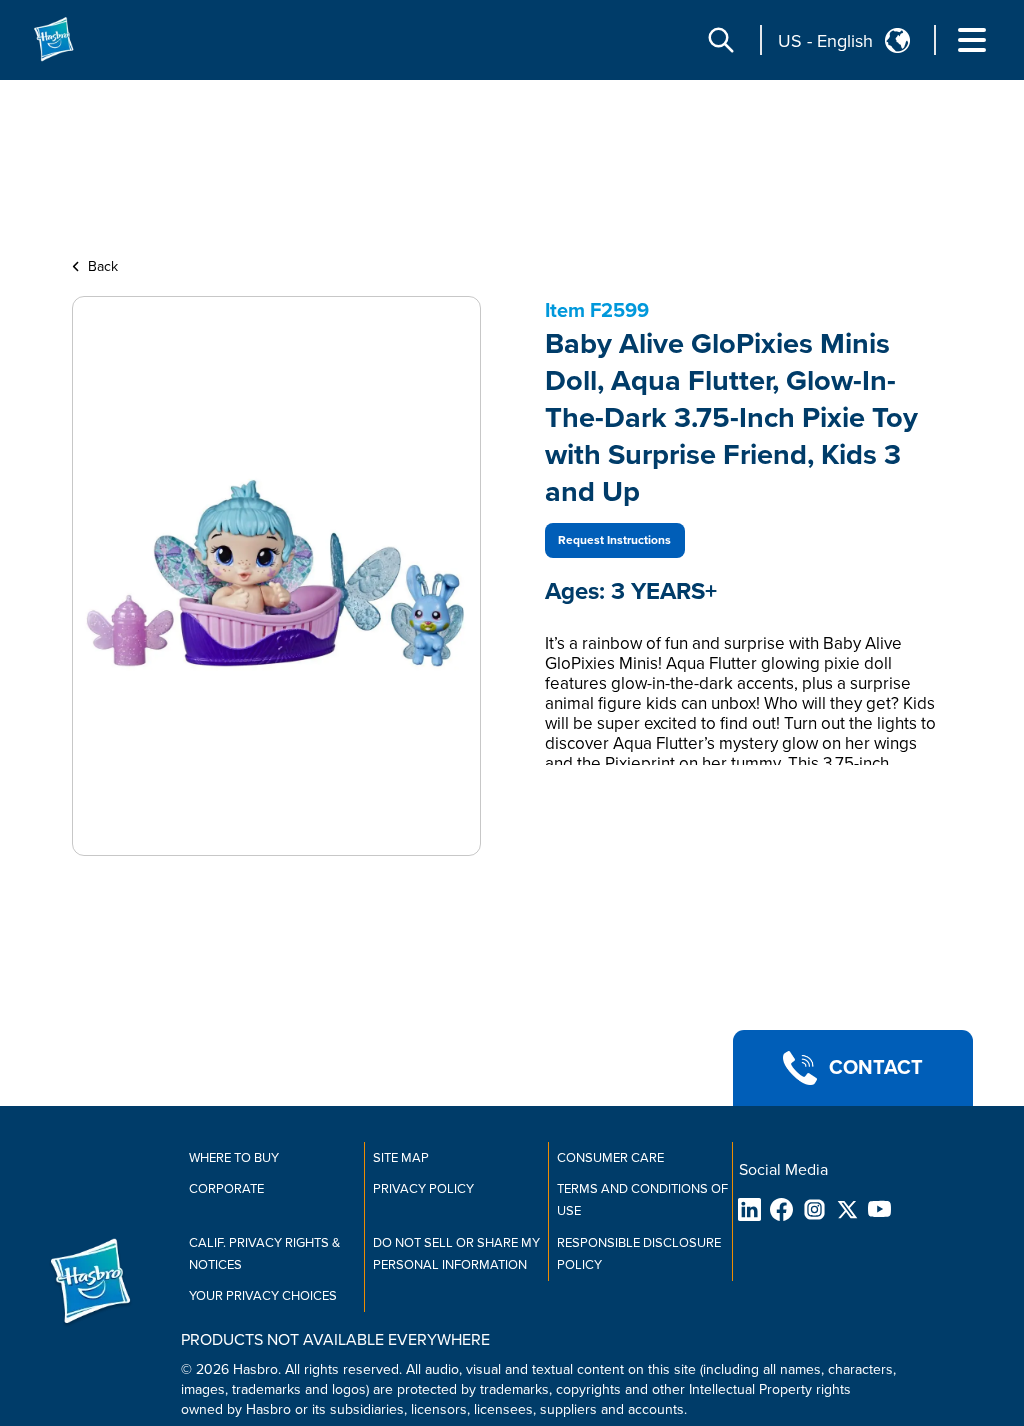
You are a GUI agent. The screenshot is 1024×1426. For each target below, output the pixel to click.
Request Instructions (614, 540)
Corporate (226, 1189)
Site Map (401, 1158)
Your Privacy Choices (263, 1296)
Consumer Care (610, 1158)
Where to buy (234, 1158)
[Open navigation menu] (972, 40)
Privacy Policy (423, 1189)
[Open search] (721, 40)
